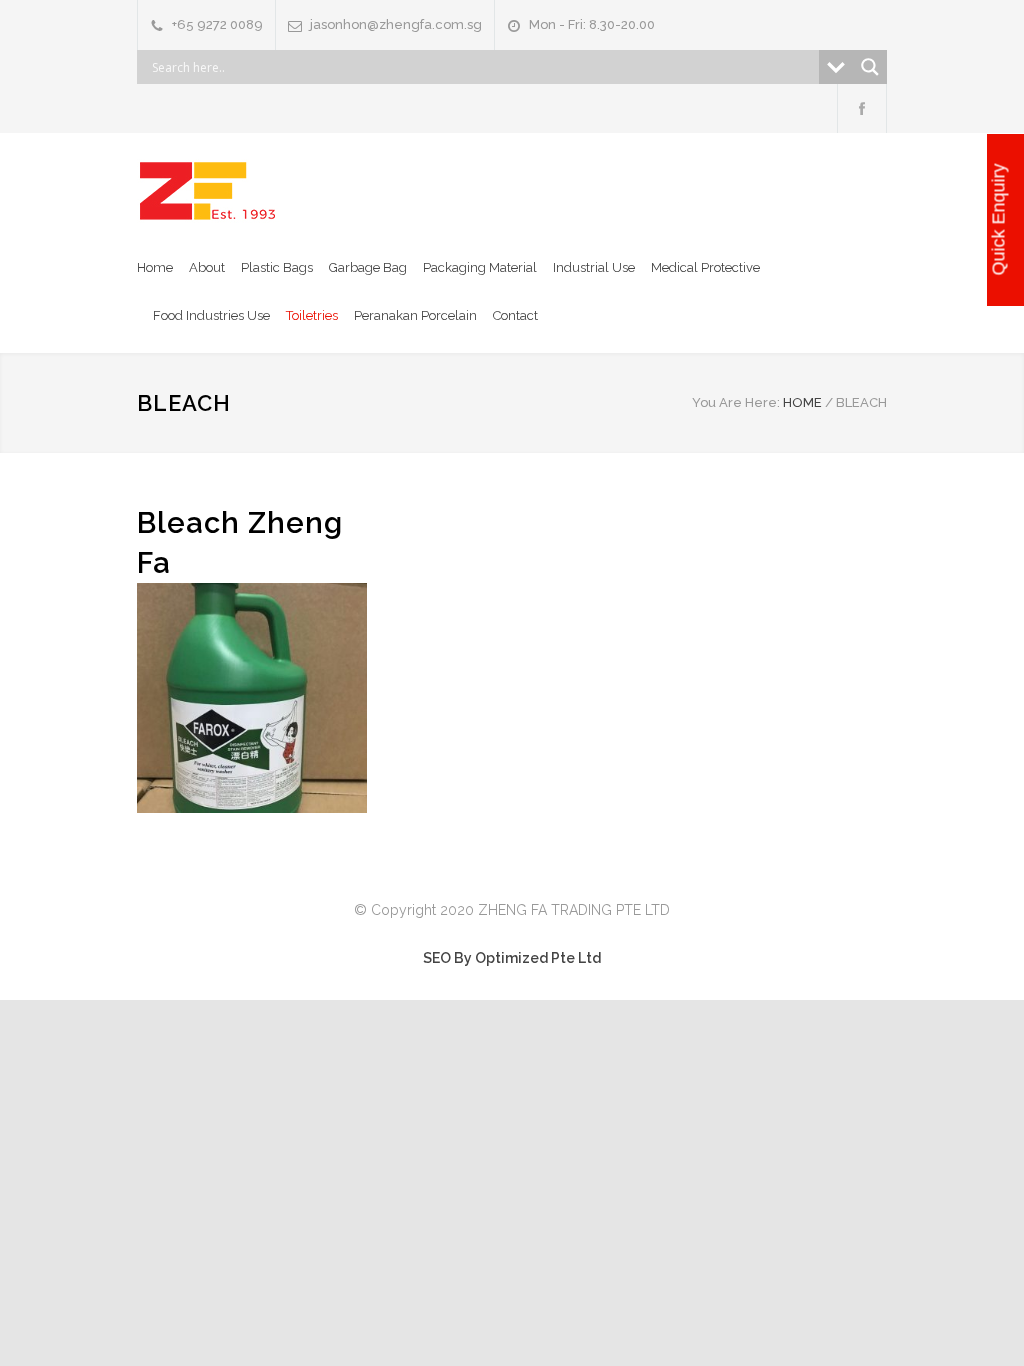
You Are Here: (736, 402)
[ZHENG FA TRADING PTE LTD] (208, 191)
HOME (802, 402)
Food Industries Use (211, 315)
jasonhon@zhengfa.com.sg (396, 24)
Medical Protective (705, 267)
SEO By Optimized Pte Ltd (512, 958)
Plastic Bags (277, 267)
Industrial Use (594, 267)
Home (155, 267)
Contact (515, 315)
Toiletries (312, 315)
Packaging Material (480, 267)
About (207, 267)
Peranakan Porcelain (415, 315)
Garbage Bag (368, 267)
